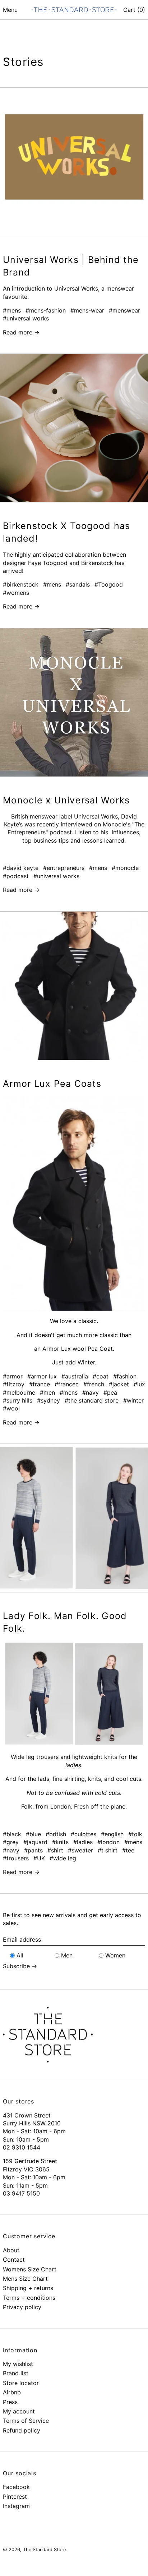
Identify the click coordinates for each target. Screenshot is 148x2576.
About (11, 2250)
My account (19, 2411)
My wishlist (18, 2364)
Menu (10, 10)
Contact (14, 2260)
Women (115, 1955)
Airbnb (12, 2392)
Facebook (16, 2487)
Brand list (16, 2373)
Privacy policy (22, 2307)
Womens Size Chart (30, 2269)
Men (67, 1955)
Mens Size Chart (25, 2279)
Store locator (21, 2383)
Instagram (16, 2506)
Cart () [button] (134, 10)
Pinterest (15, 2497)
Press (10, 2402)
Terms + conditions (29, 2298)
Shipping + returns (28, 2288)
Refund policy (22, 2430)
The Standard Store (44, 2550)
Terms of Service (26, 2421)
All (20, 1955)
